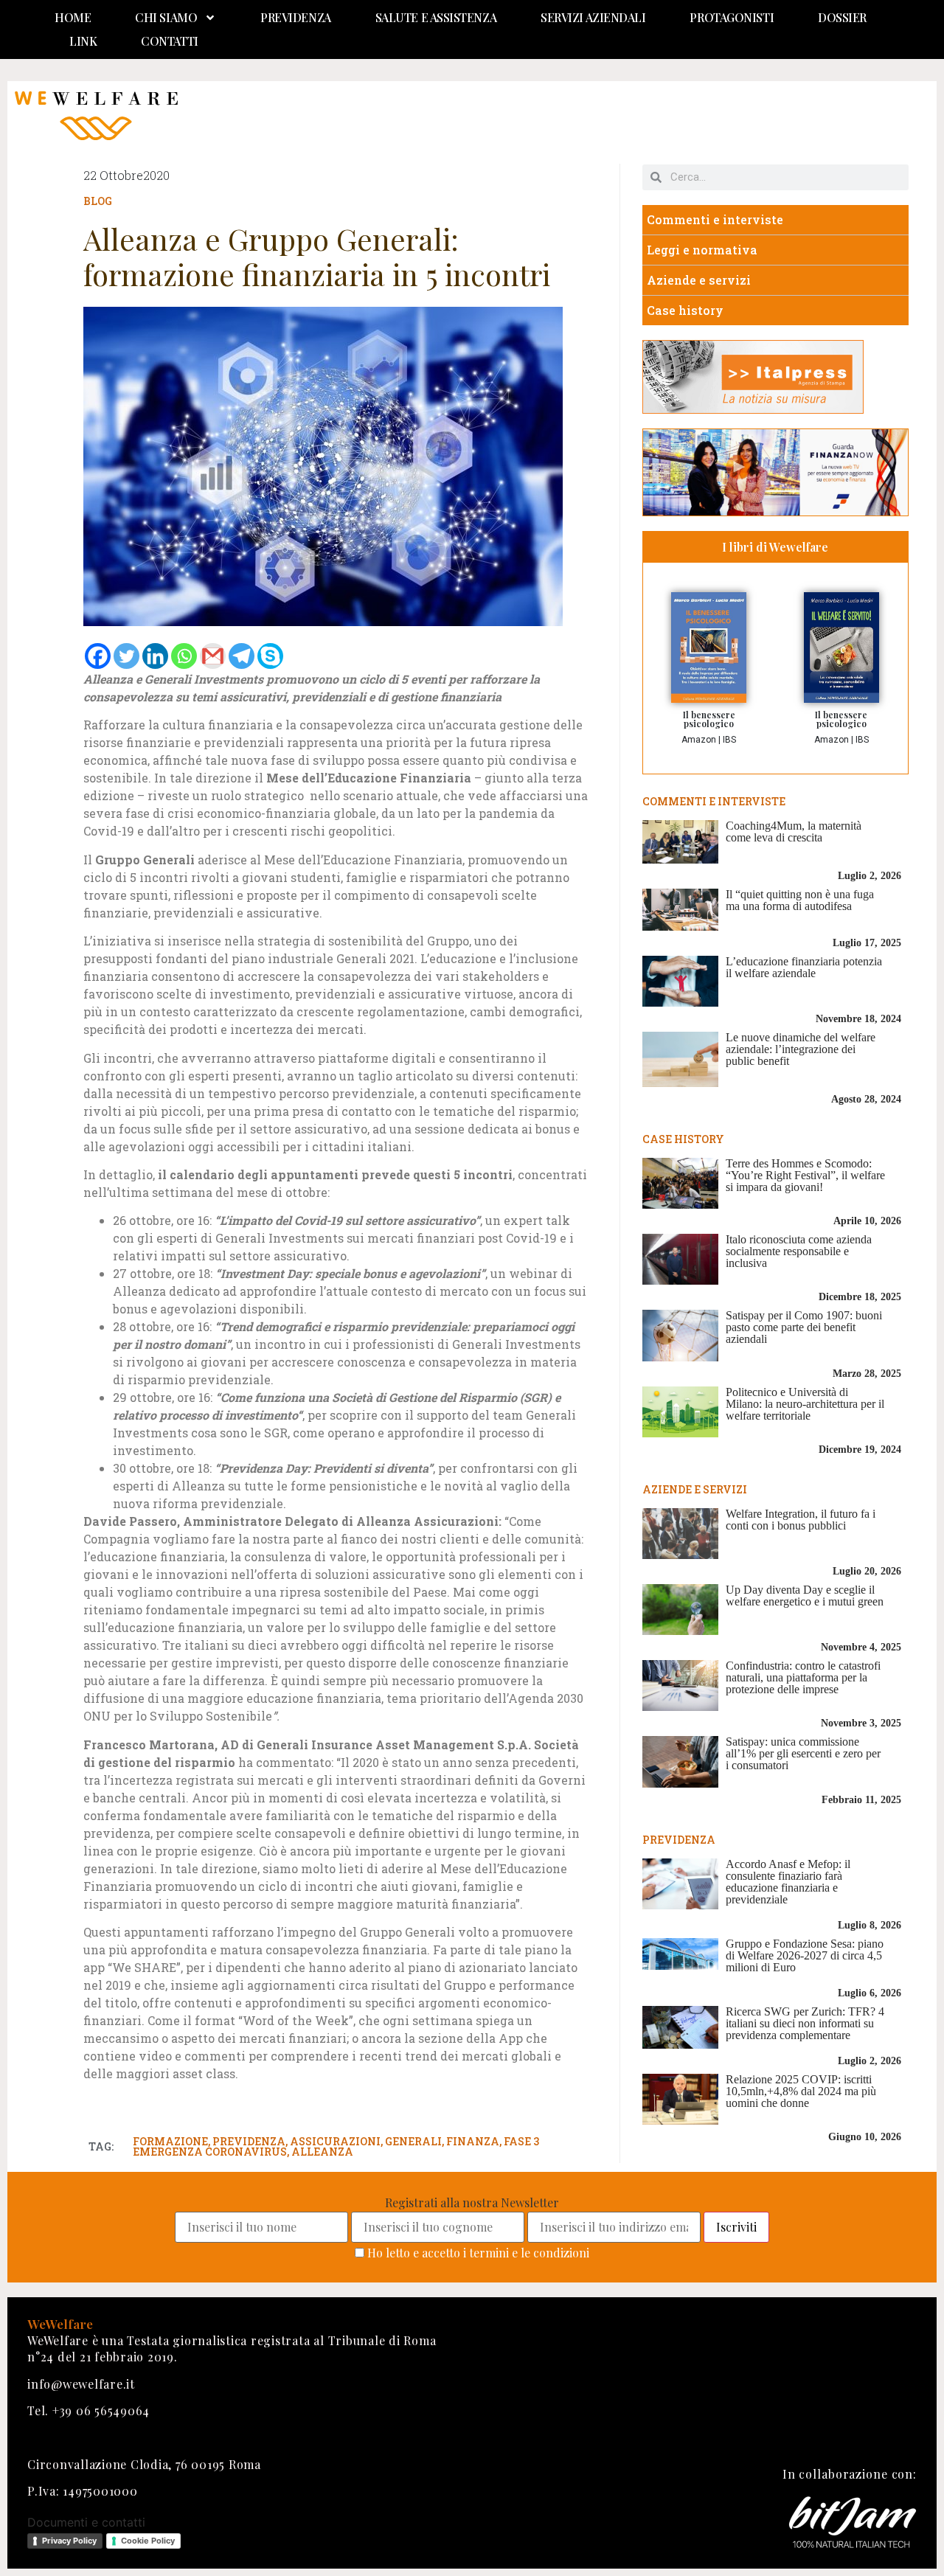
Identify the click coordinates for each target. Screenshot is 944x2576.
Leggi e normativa (702, 250)
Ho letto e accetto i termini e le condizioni (478, 2253)
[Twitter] (126, 656)
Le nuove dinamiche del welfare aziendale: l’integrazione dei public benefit (801, 1049)
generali (413, 2141)
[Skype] (270, 656)
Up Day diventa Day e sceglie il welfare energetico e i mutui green (805, 1596)
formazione (170, 2141)
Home (73, 17)
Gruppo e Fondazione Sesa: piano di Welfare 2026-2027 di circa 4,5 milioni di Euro (805, 1955)
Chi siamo (166, 17)
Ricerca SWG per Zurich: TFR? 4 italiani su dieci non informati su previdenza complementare (805, 2023)
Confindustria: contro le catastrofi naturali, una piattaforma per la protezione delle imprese (803, 1677)
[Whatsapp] (184, 656)
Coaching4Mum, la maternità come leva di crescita (794, 832)
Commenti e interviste (715, 219)
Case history (685, 310)
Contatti (169, 41)
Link (83, 41)
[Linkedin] (155, 656)
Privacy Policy (69, 2541)
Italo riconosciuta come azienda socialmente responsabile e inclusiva (799, 1251)
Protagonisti (732, 17)
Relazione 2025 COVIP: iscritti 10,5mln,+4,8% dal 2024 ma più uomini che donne (801, 2091)
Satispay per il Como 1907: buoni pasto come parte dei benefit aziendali (804, 1327)
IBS (729, 740)
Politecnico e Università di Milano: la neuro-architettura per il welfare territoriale (805, 1404)
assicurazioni (335, 2141)
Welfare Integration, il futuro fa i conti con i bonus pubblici (801, 1520)
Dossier (842, 17)
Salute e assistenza (436, 17)
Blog (98, 201)
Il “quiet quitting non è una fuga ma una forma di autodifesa (800, 900)
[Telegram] (242, 656)
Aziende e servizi (699, 280)
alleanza (322, 2152)
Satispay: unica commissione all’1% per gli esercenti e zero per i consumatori (803, 1753)
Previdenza (296, 17)
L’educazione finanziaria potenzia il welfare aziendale (804, 967)
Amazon (699, 740)
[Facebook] (98, 656)
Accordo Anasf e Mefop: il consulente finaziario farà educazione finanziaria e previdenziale (788, 1882)
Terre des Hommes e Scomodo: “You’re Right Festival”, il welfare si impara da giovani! (805, 1175)
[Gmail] (213, 656)
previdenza (249, 2141)
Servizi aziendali (593, 17)
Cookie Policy (148, 2541)
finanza (473, 2141)
